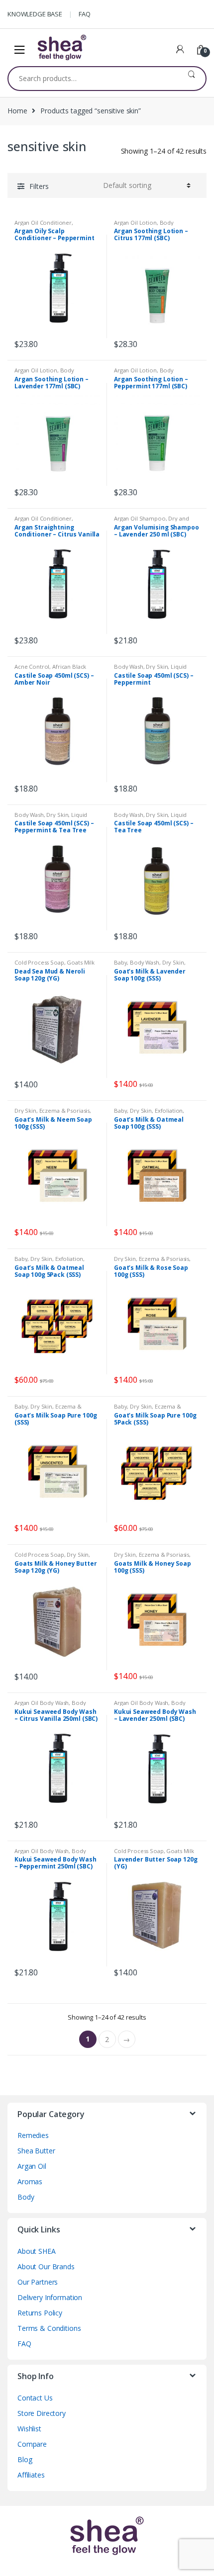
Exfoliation (169, 1110)
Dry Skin (157, 666)
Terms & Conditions (49, 2328)
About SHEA (37, 2251)
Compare (32, 2444)
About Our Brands (46, 2266)
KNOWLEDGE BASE (35, 14)
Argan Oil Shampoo (140, 518)
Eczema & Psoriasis (64, 1110)
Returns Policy (40, 2313)
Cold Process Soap (39, 962)
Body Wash (129, 666)
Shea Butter (36, 2151)
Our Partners (38, 2282)
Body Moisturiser (144, 225)
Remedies (33, 2135)
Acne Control (32, 666)
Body (26, 2197)
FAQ (85, 14)
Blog (25, 2459)
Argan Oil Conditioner (43, 222)
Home (17, 111)
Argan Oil (32, 2166)
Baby (120, 962)
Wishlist (29, 2429)
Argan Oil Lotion (135, 222)
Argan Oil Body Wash (42, 1703)
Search (191, 79)
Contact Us (35, 2398)
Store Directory (42, 2413)
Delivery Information (50, 2297)
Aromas (30, 2181)
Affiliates (31, 2475)
